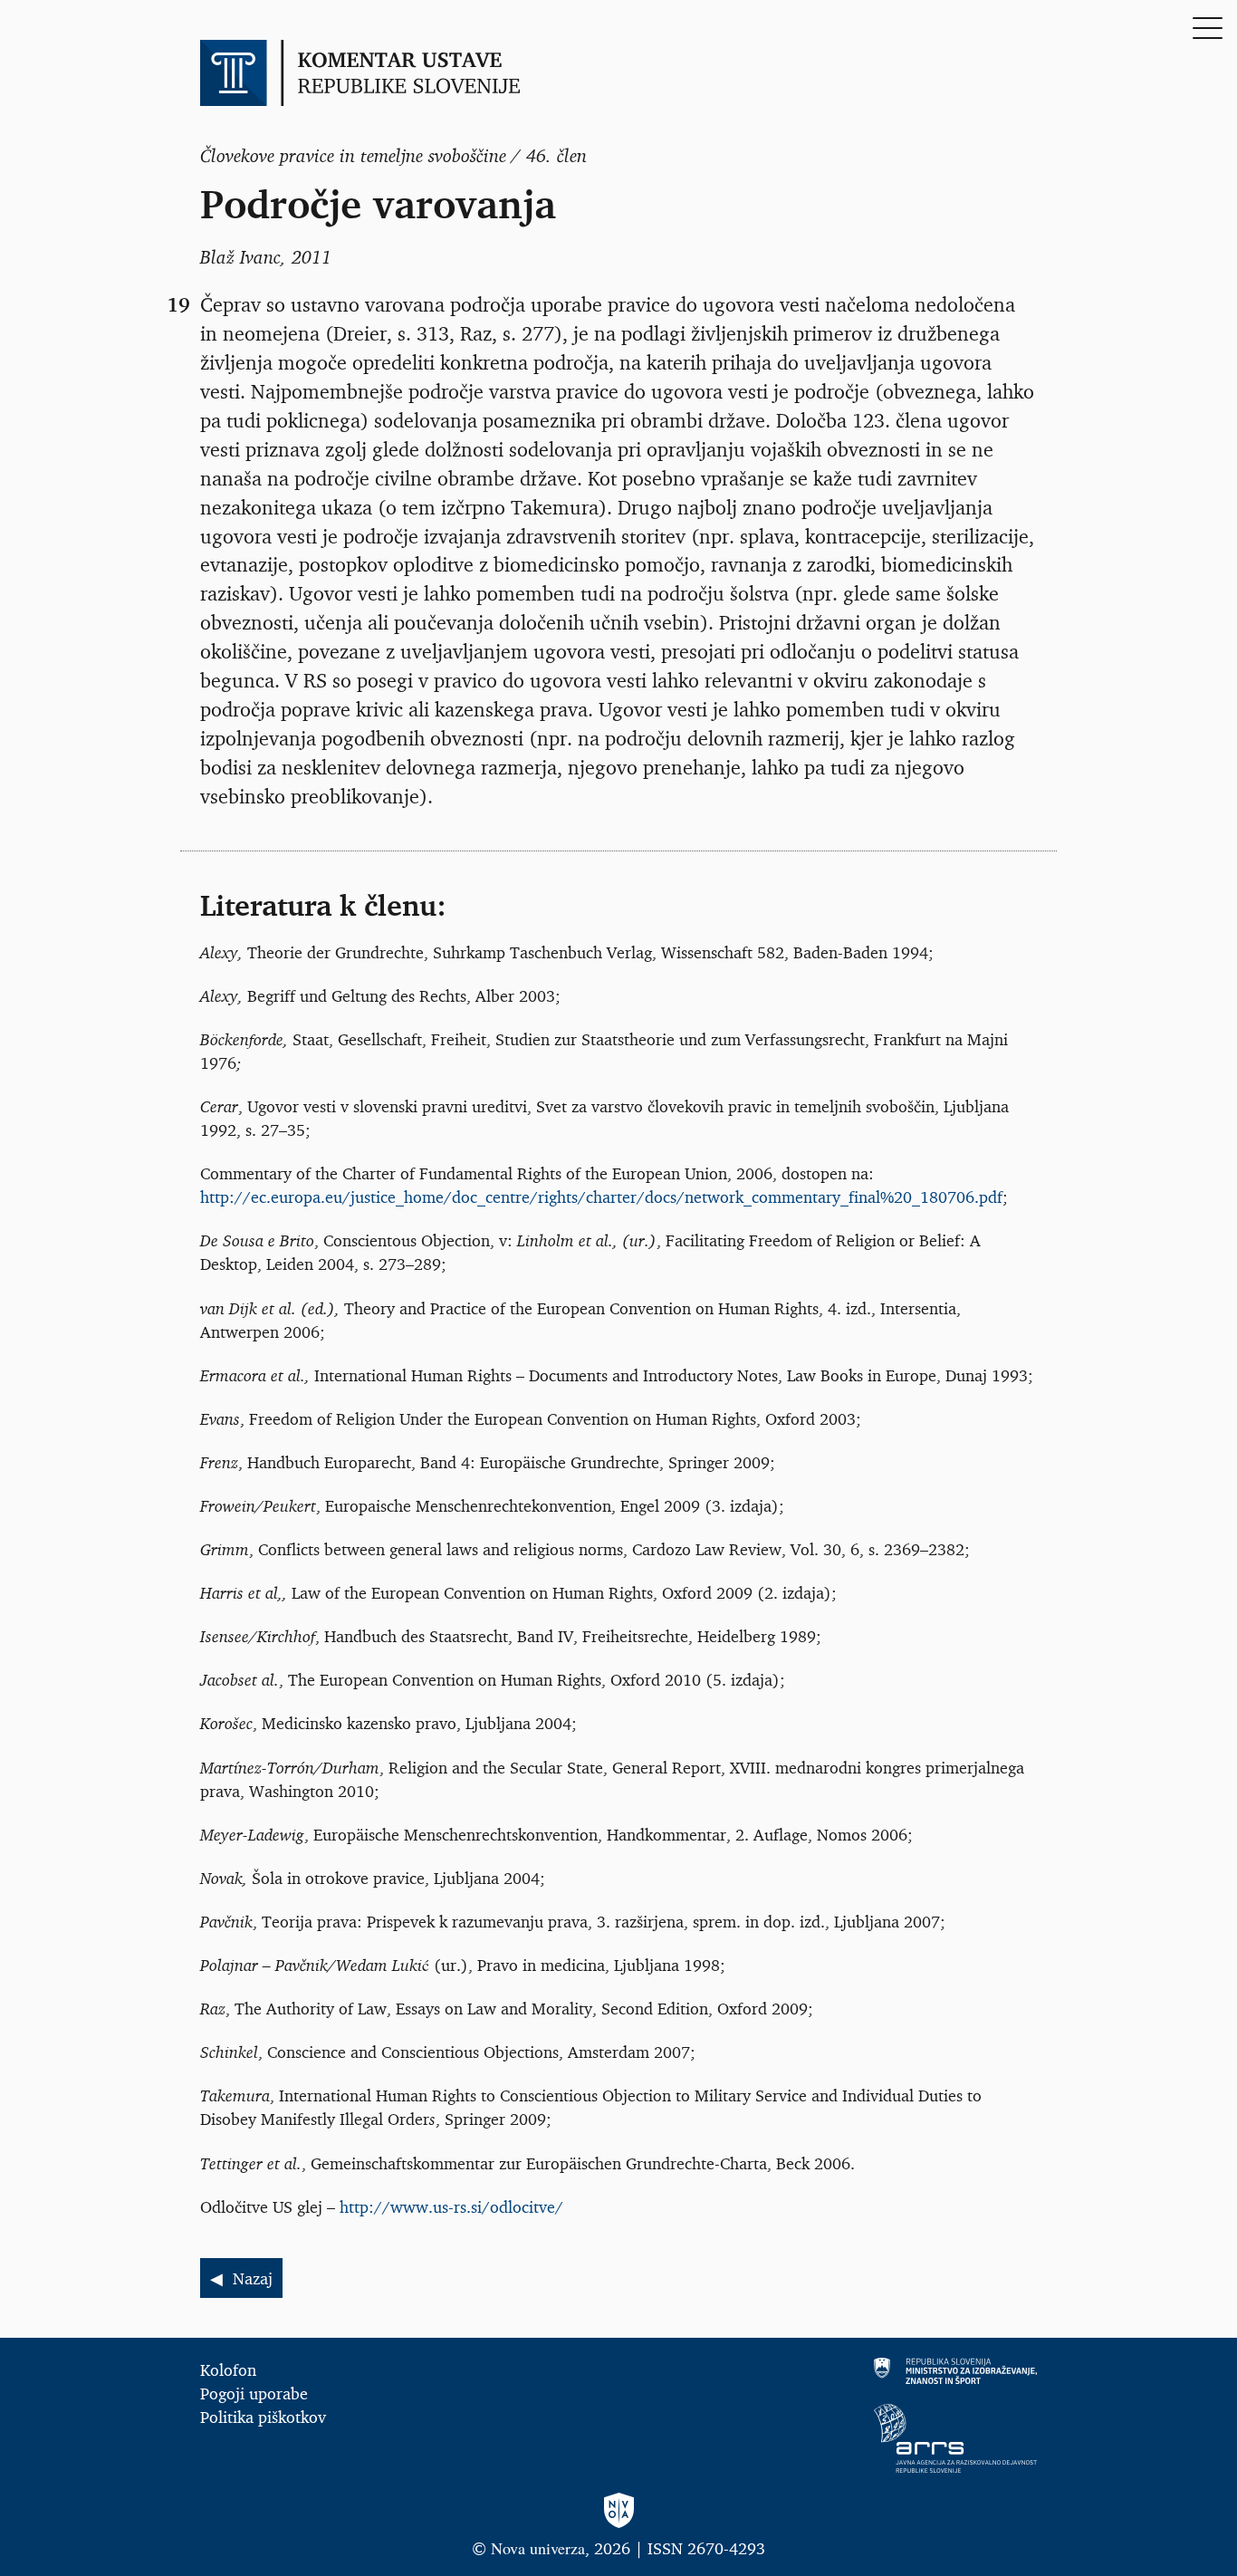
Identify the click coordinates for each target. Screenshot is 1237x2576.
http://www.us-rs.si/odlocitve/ (451, 2206)
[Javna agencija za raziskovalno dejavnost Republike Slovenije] (836, 2438)
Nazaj (253, 2278)
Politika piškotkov (263, 2417)
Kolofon (228, 2369)
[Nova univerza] (618, 2511)
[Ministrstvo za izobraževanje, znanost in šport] (836, 2371)
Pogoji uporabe (254, 2393)
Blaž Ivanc (240, 257)
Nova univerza (538, 2548)
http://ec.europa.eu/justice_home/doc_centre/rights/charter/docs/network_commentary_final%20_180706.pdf (601, 1197)
